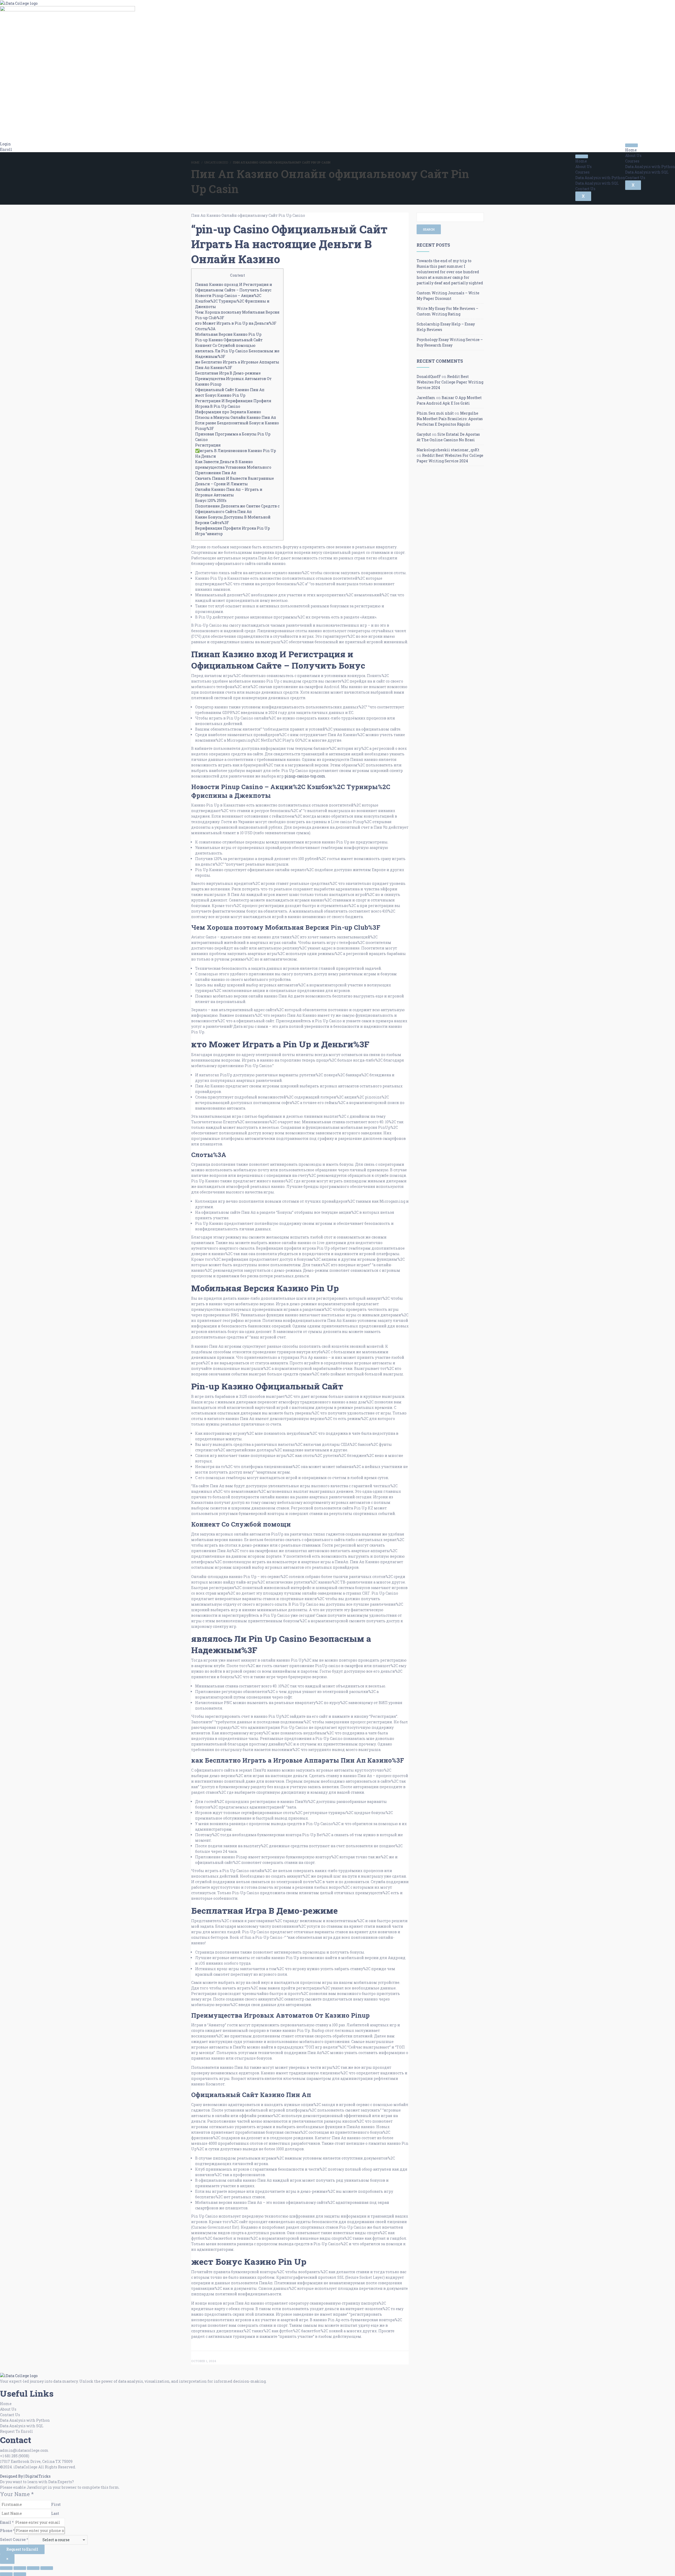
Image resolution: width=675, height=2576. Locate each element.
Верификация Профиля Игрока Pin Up (233, 528)
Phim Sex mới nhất (435, 413)
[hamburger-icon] (631, 145)
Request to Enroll (22, 2549)
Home (631, 150)
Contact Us (635, 178)
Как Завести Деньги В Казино (224, 462)
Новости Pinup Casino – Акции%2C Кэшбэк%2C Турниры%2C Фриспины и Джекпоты (232, 301)
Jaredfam (426, 398)
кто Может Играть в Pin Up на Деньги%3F (236, 323)
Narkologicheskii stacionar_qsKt (448, 450)
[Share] (33, 2568)
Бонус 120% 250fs (211, 500)
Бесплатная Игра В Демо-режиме (228, 373)
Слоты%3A (205, 329)
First (56, 2504)
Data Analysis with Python (650, 167)
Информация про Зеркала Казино (228, 412)
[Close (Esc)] (47, 2568)
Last (55, 2513)
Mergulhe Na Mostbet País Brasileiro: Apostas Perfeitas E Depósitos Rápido (450, 419)
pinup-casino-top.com (305, 776)
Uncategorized (216, 162)
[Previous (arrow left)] (6, 2574)
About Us (633, 155)
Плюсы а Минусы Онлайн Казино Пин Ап (236, 417)
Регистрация (208, 445)
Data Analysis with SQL (647, 172)
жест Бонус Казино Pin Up (220, 395)
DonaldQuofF (429, 376)
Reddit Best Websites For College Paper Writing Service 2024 (450, 382)
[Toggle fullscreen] (20, 2568)
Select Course (14, 2539)
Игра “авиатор (209, 534)
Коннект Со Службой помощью (225, 345)
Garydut (424, 434)
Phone (7, 2531)
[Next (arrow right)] (20, 2574)
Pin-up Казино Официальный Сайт (229, 340)
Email (7, 2522)
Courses (632, 161)
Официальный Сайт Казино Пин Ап (230, 390)
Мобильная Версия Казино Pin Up (228, 334)
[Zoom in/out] (6, 2568)
